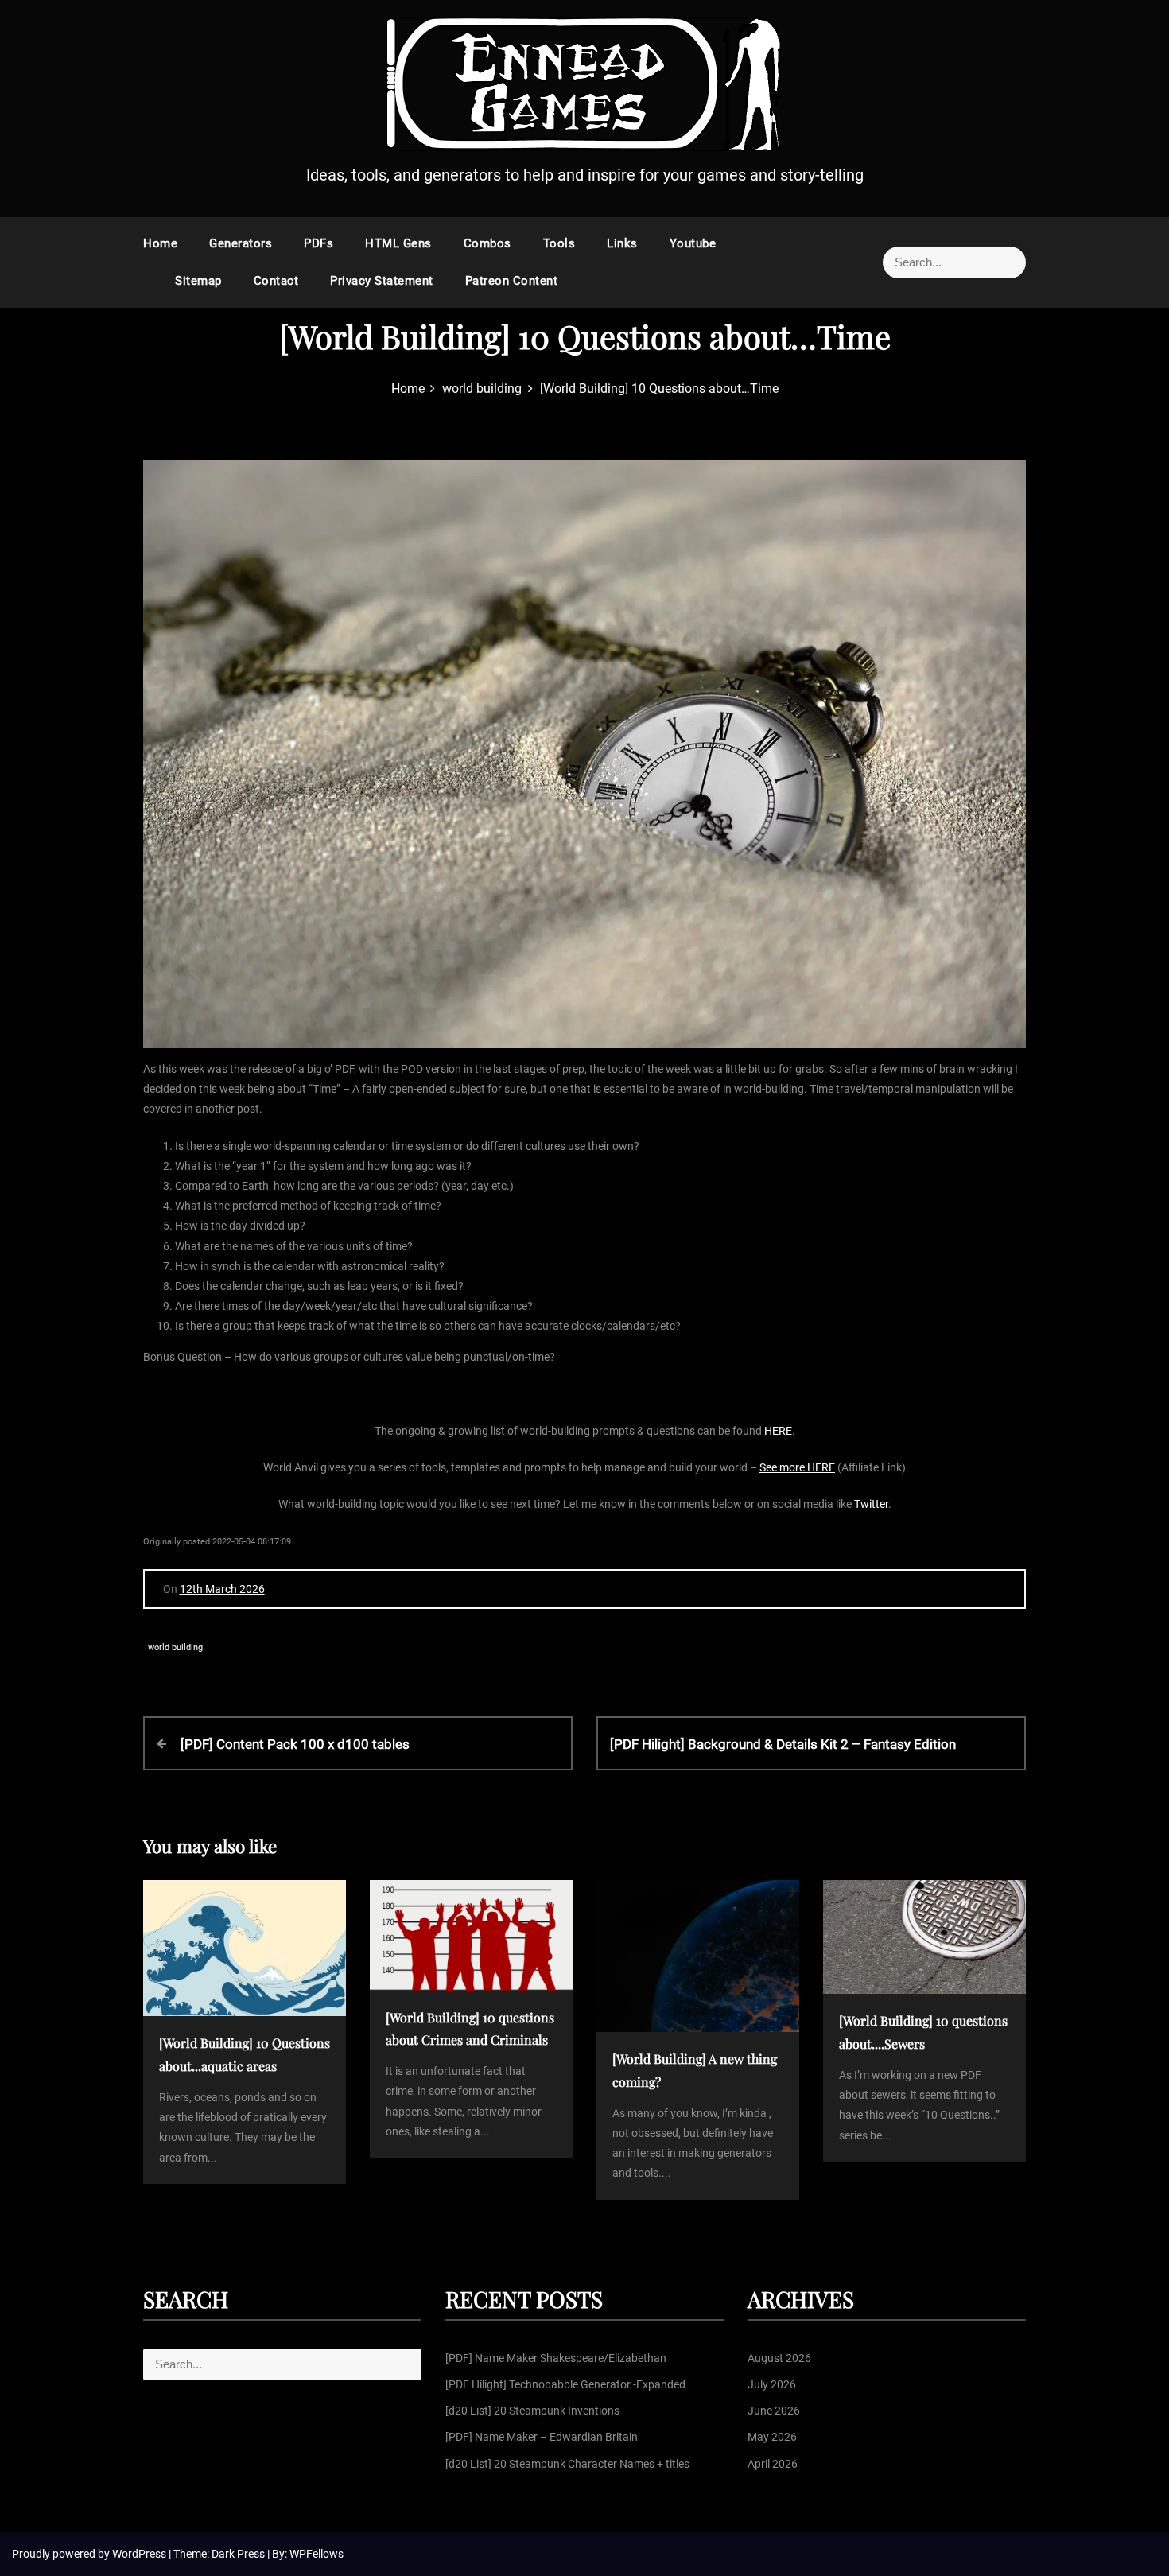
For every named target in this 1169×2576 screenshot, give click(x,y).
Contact (276, 281)
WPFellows (317, 2554)
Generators (241, 243)
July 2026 (772, 2384)
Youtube (693, 243)
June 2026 (774, 2411)
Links (622, 243)
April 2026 (773, 2464)
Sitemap (198, 281)
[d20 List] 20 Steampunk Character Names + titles (567, 2464)
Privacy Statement (382, 281)
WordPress (140, 2554)
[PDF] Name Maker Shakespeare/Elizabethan (556, 2358)
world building (175, 1647)
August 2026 (779, 2358)
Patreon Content (512, 281)
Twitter (871, 1504)
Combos (487, 243)
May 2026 (772, 2437)
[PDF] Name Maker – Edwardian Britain (542, 2437)
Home (160, 243)
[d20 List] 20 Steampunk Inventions (532, 2411)
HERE (778, 1431)
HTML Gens (398, 243)
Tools (559, 243)
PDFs (318, 243)
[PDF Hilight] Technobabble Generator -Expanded (565, 2384)
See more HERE (797, 1467)
